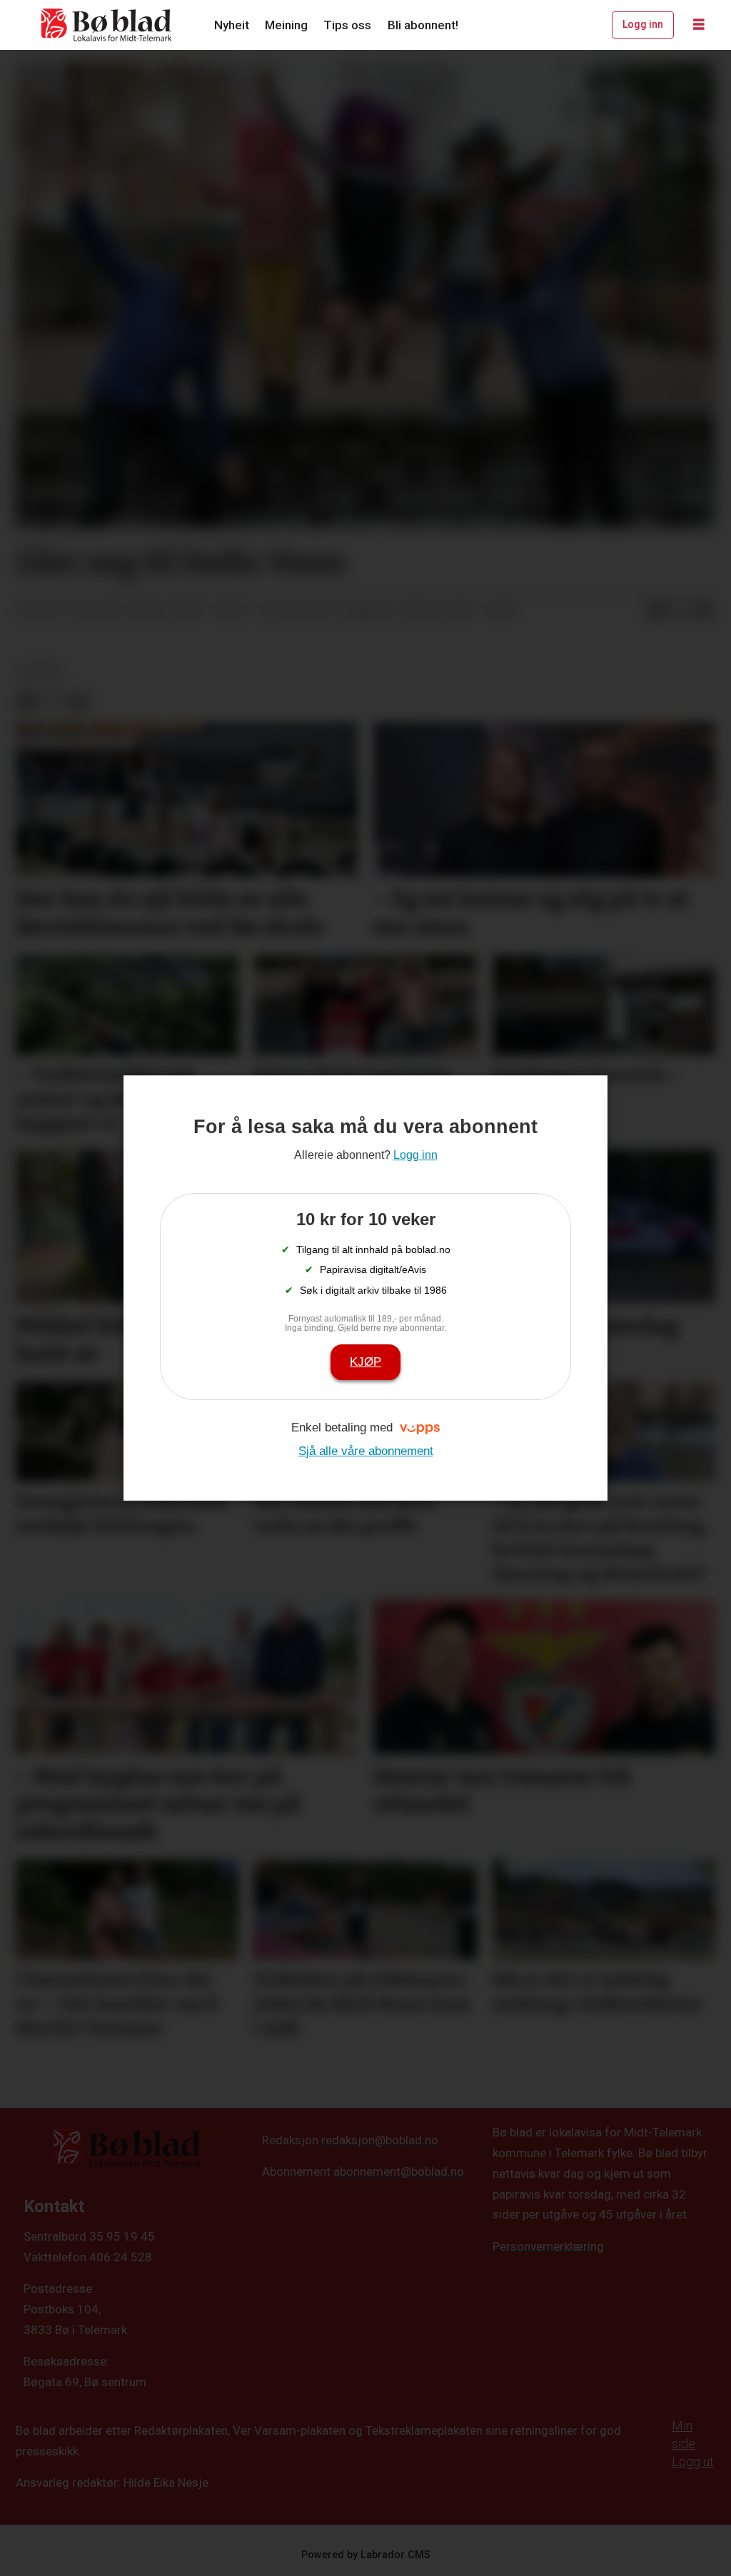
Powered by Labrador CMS (366, 2555)
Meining (286, 25)
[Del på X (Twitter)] (680, 612)
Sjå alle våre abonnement (366, 1451)
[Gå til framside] (107, 25)
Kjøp (365, 1362)
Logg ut (693, 2461)
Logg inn (643, 24)
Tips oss (347, 25)
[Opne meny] (699, 25)
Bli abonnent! (423, 25)
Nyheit (232, 25)
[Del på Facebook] (657, 612)
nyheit (41, 671)
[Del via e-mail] (703, 612)
